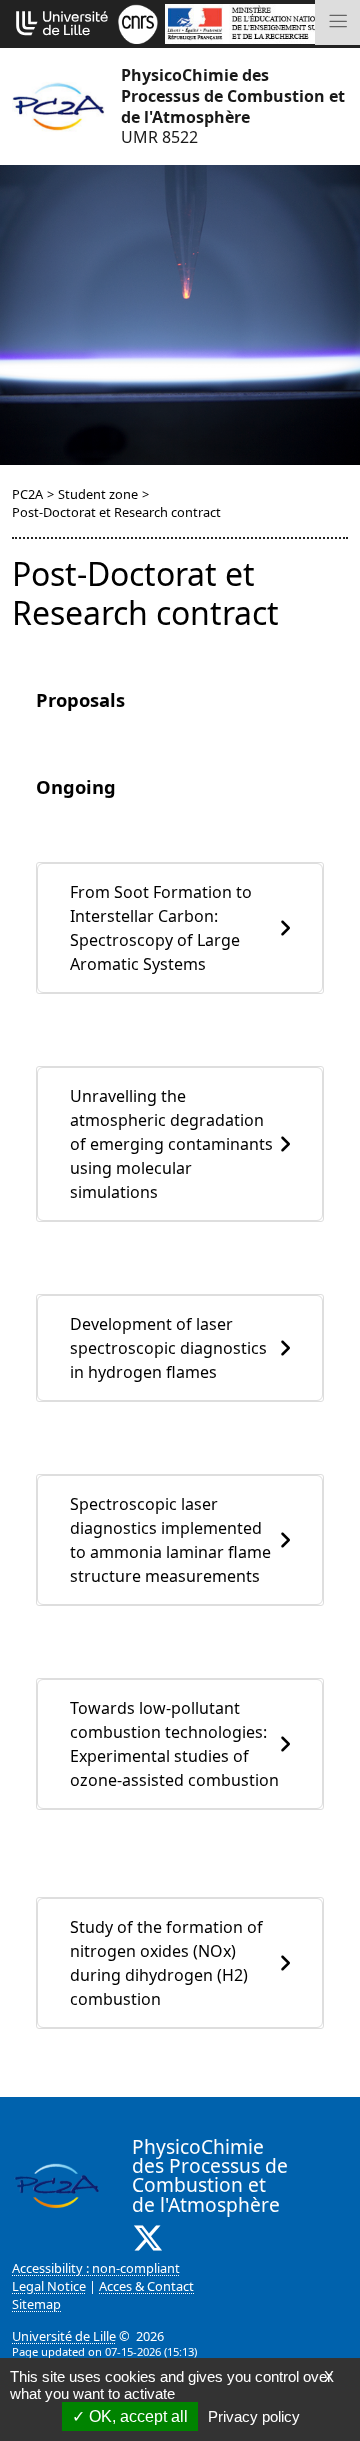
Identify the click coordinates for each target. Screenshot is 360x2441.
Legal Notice (49, 2286)
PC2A (27, 494)
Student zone (98, 494)
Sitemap (36, 2304)
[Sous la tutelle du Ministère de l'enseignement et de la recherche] (256, 22)
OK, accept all (136, 2416)
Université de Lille (64, 2336)
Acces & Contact (146, 2286)
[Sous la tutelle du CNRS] (138, 22)
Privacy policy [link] (254, 2416)
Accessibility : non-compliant (96, 2268)
